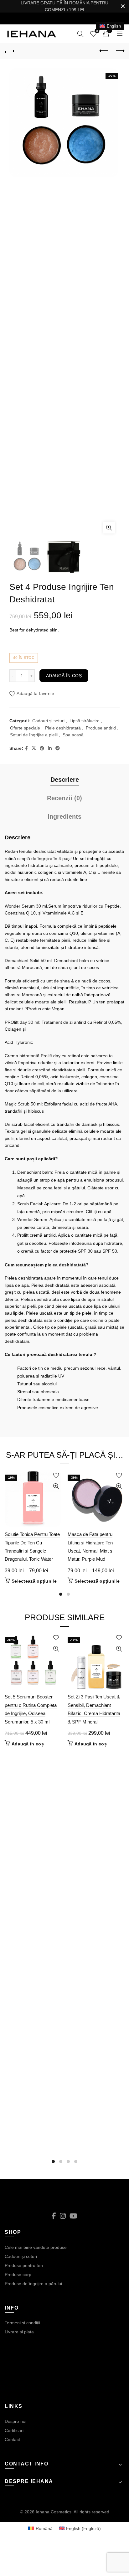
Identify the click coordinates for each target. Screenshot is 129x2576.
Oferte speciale (25, 728)
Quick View (56, 1486)
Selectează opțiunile (34, 1581)
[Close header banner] (123, 6)
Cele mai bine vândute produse (36, 2247)
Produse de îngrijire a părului (33, 2284)
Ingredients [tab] (64, 817)
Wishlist (97, 31)
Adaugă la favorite (35, 694)
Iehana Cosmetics (54, 2512)
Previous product (104, 51)
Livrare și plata (19, 2332)
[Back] (9, 51)
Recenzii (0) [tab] (64, 798)
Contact (12, 2439)
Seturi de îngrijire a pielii (34, 735)
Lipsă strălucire (85, 721)
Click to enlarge (109, 528)
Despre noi (15, 2421)
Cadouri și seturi (48, 721)
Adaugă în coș (64, 676)
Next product (120, 51)
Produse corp (18, 2275)
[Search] (80, 34)
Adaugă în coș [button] (28, 1744)
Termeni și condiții (22, 2323)
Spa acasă (73, 735)
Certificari (14, 2430)
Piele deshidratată (63, 728)
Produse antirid (101, 728)
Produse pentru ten (24, 2265)
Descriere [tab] (65, 780)
